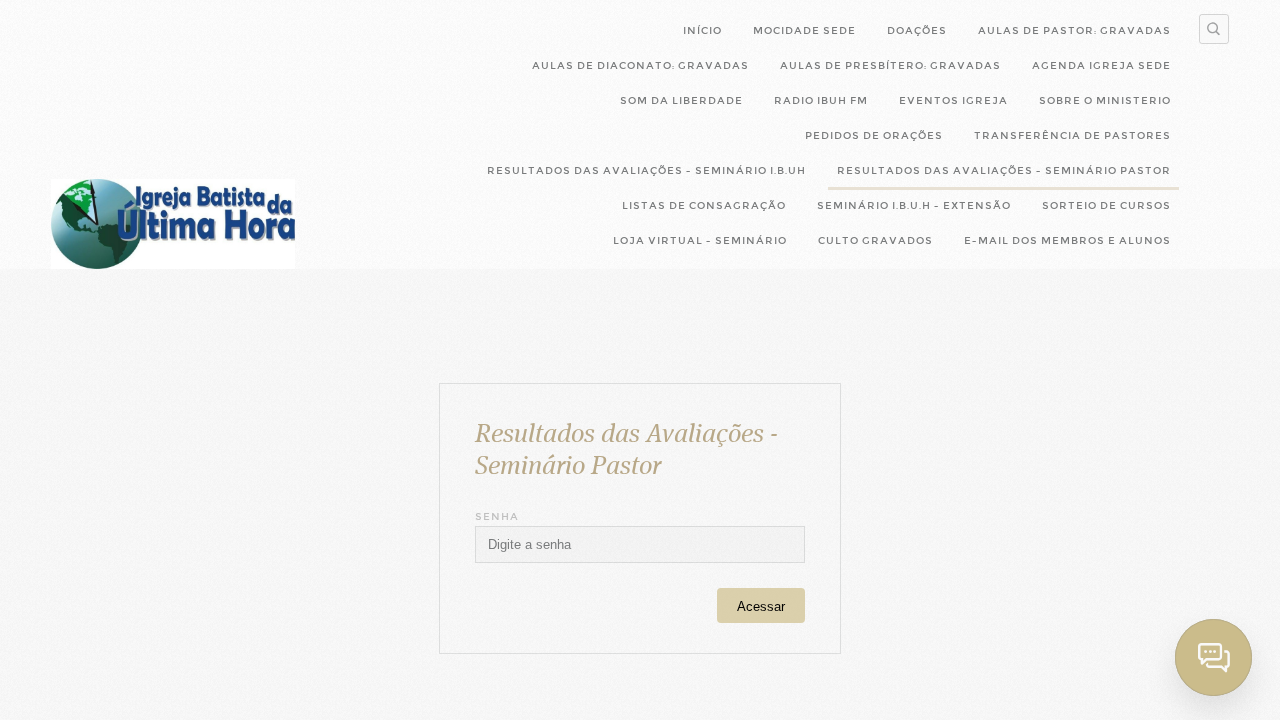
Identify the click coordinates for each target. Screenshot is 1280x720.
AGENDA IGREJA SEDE (1101, 65)
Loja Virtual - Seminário (700, 240)
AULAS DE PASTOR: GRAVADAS (1074, 30)
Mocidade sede (804, 30)
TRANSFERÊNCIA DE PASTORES (1072, 135)
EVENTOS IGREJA (953, 100)
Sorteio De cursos (1106, 205)
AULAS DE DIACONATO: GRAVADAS (640, 65)
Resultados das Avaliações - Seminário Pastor (1004, 170)
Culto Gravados (875, 240)
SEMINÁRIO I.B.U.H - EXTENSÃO (914, 205)
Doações (917, 30)
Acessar (761, 606)
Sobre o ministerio (1105, 100)
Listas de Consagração (704, 205)
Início (702, 30)
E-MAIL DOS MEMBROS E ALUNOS (1067, 240)
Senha (497, 516)
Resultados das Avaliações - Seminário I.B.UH (646, 170)
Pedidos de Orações (874, 135)
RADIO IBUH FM (821, 100)
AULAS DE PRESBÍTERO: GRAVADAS (890, 65)
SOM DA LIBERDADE (681, 100)
